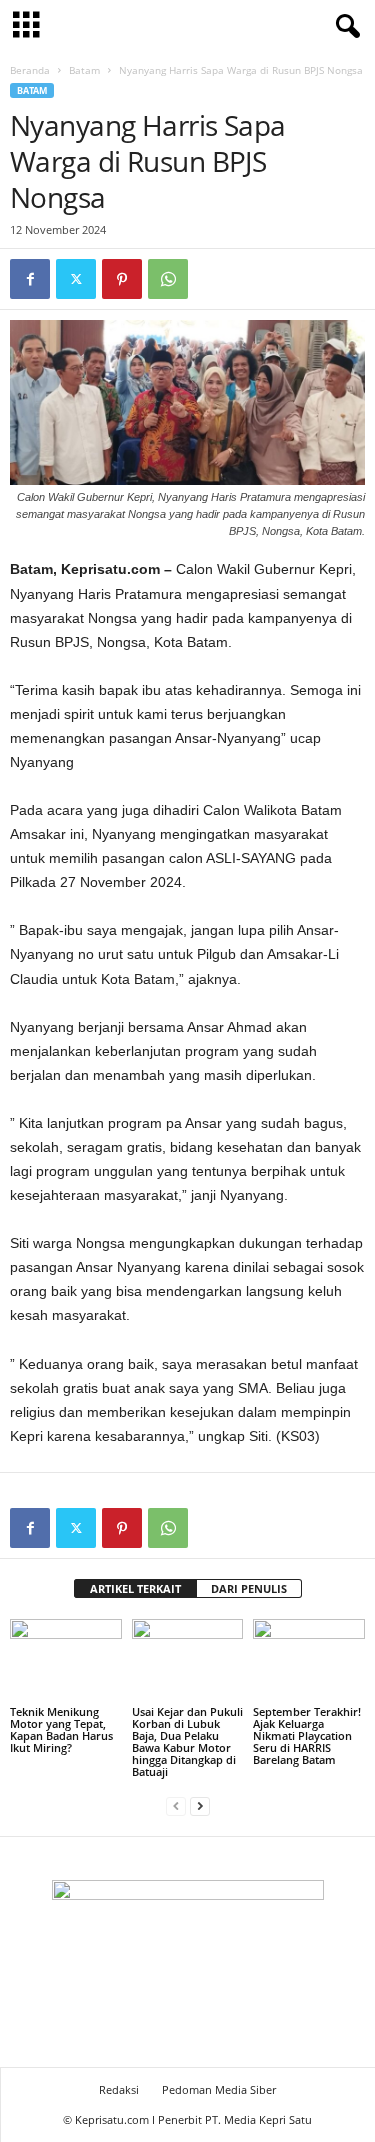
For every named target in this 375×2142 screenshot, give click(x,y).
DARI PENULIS (249, 1588)
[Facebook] (30, 279)
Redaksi (119, 2089)
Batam (84, 70)
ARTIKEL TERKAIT (135, 1588)
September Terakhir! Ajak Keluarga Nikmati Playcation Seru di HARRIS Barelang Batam (307, 1735)
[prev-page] (176, 1805)
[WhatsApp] (168, 279)
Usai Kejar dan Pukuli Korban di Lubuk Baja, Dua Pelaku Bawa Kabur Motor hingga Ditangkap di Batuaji (187, 1741)
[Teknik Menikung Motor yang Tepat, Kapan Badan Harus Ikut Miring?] (66, 1660)
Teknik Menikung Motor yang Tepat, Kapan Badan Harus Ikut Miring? (61, 1729)
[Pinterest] (122, 279)
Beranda (30, 70)
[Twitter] (76, 279)
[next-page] (200, 1805)
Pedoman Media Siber (219, 2089)
